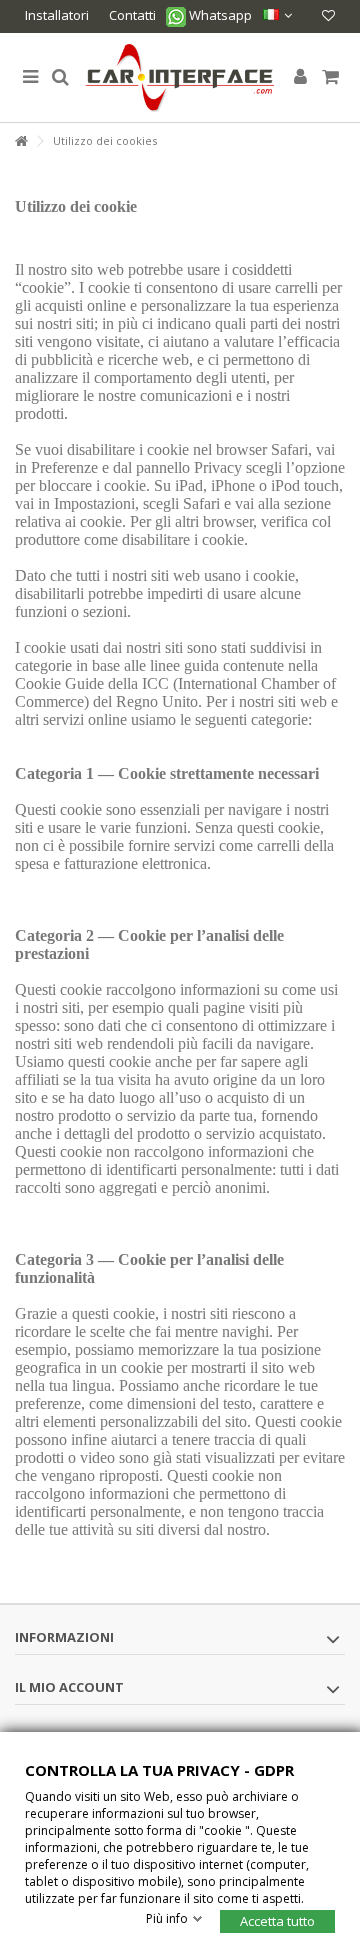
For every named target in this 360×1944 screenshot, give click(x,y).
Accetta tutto (277, 1920)
